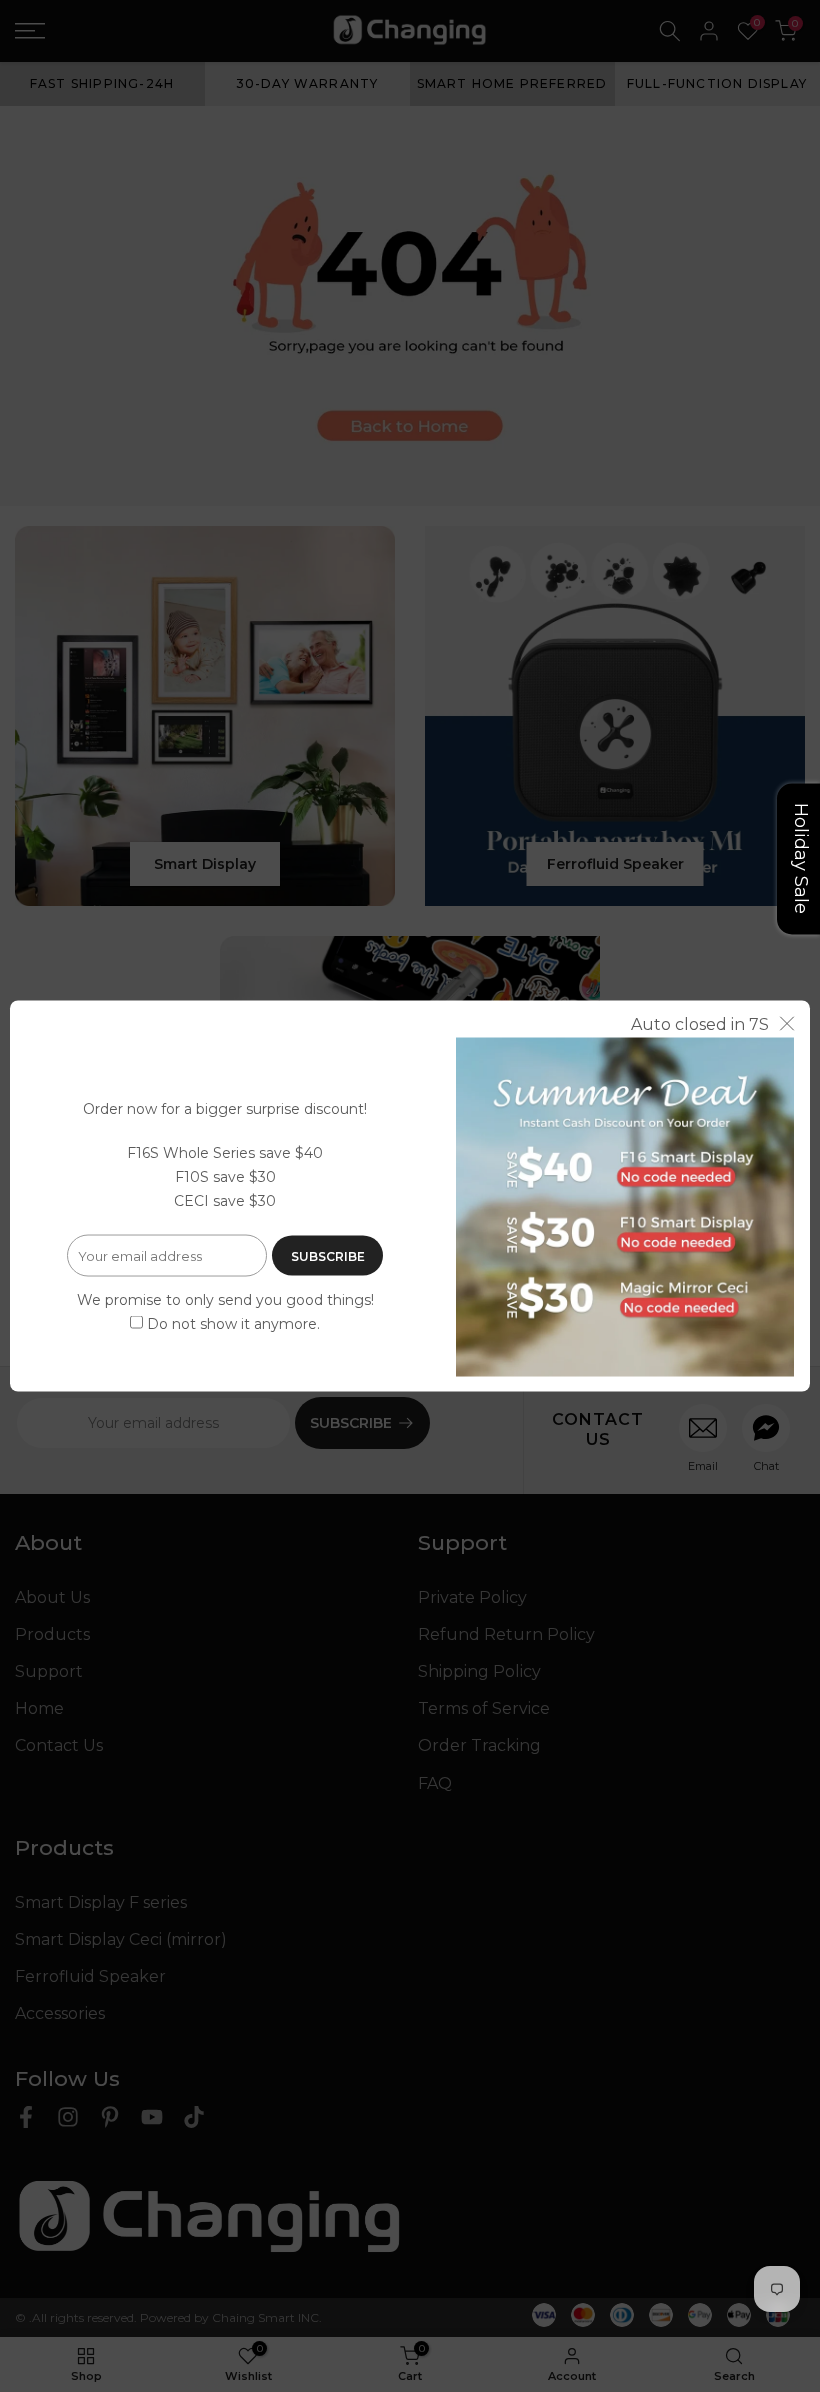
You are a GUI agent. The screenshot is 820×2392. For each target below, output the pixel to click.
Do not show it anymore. (233, 1324)
